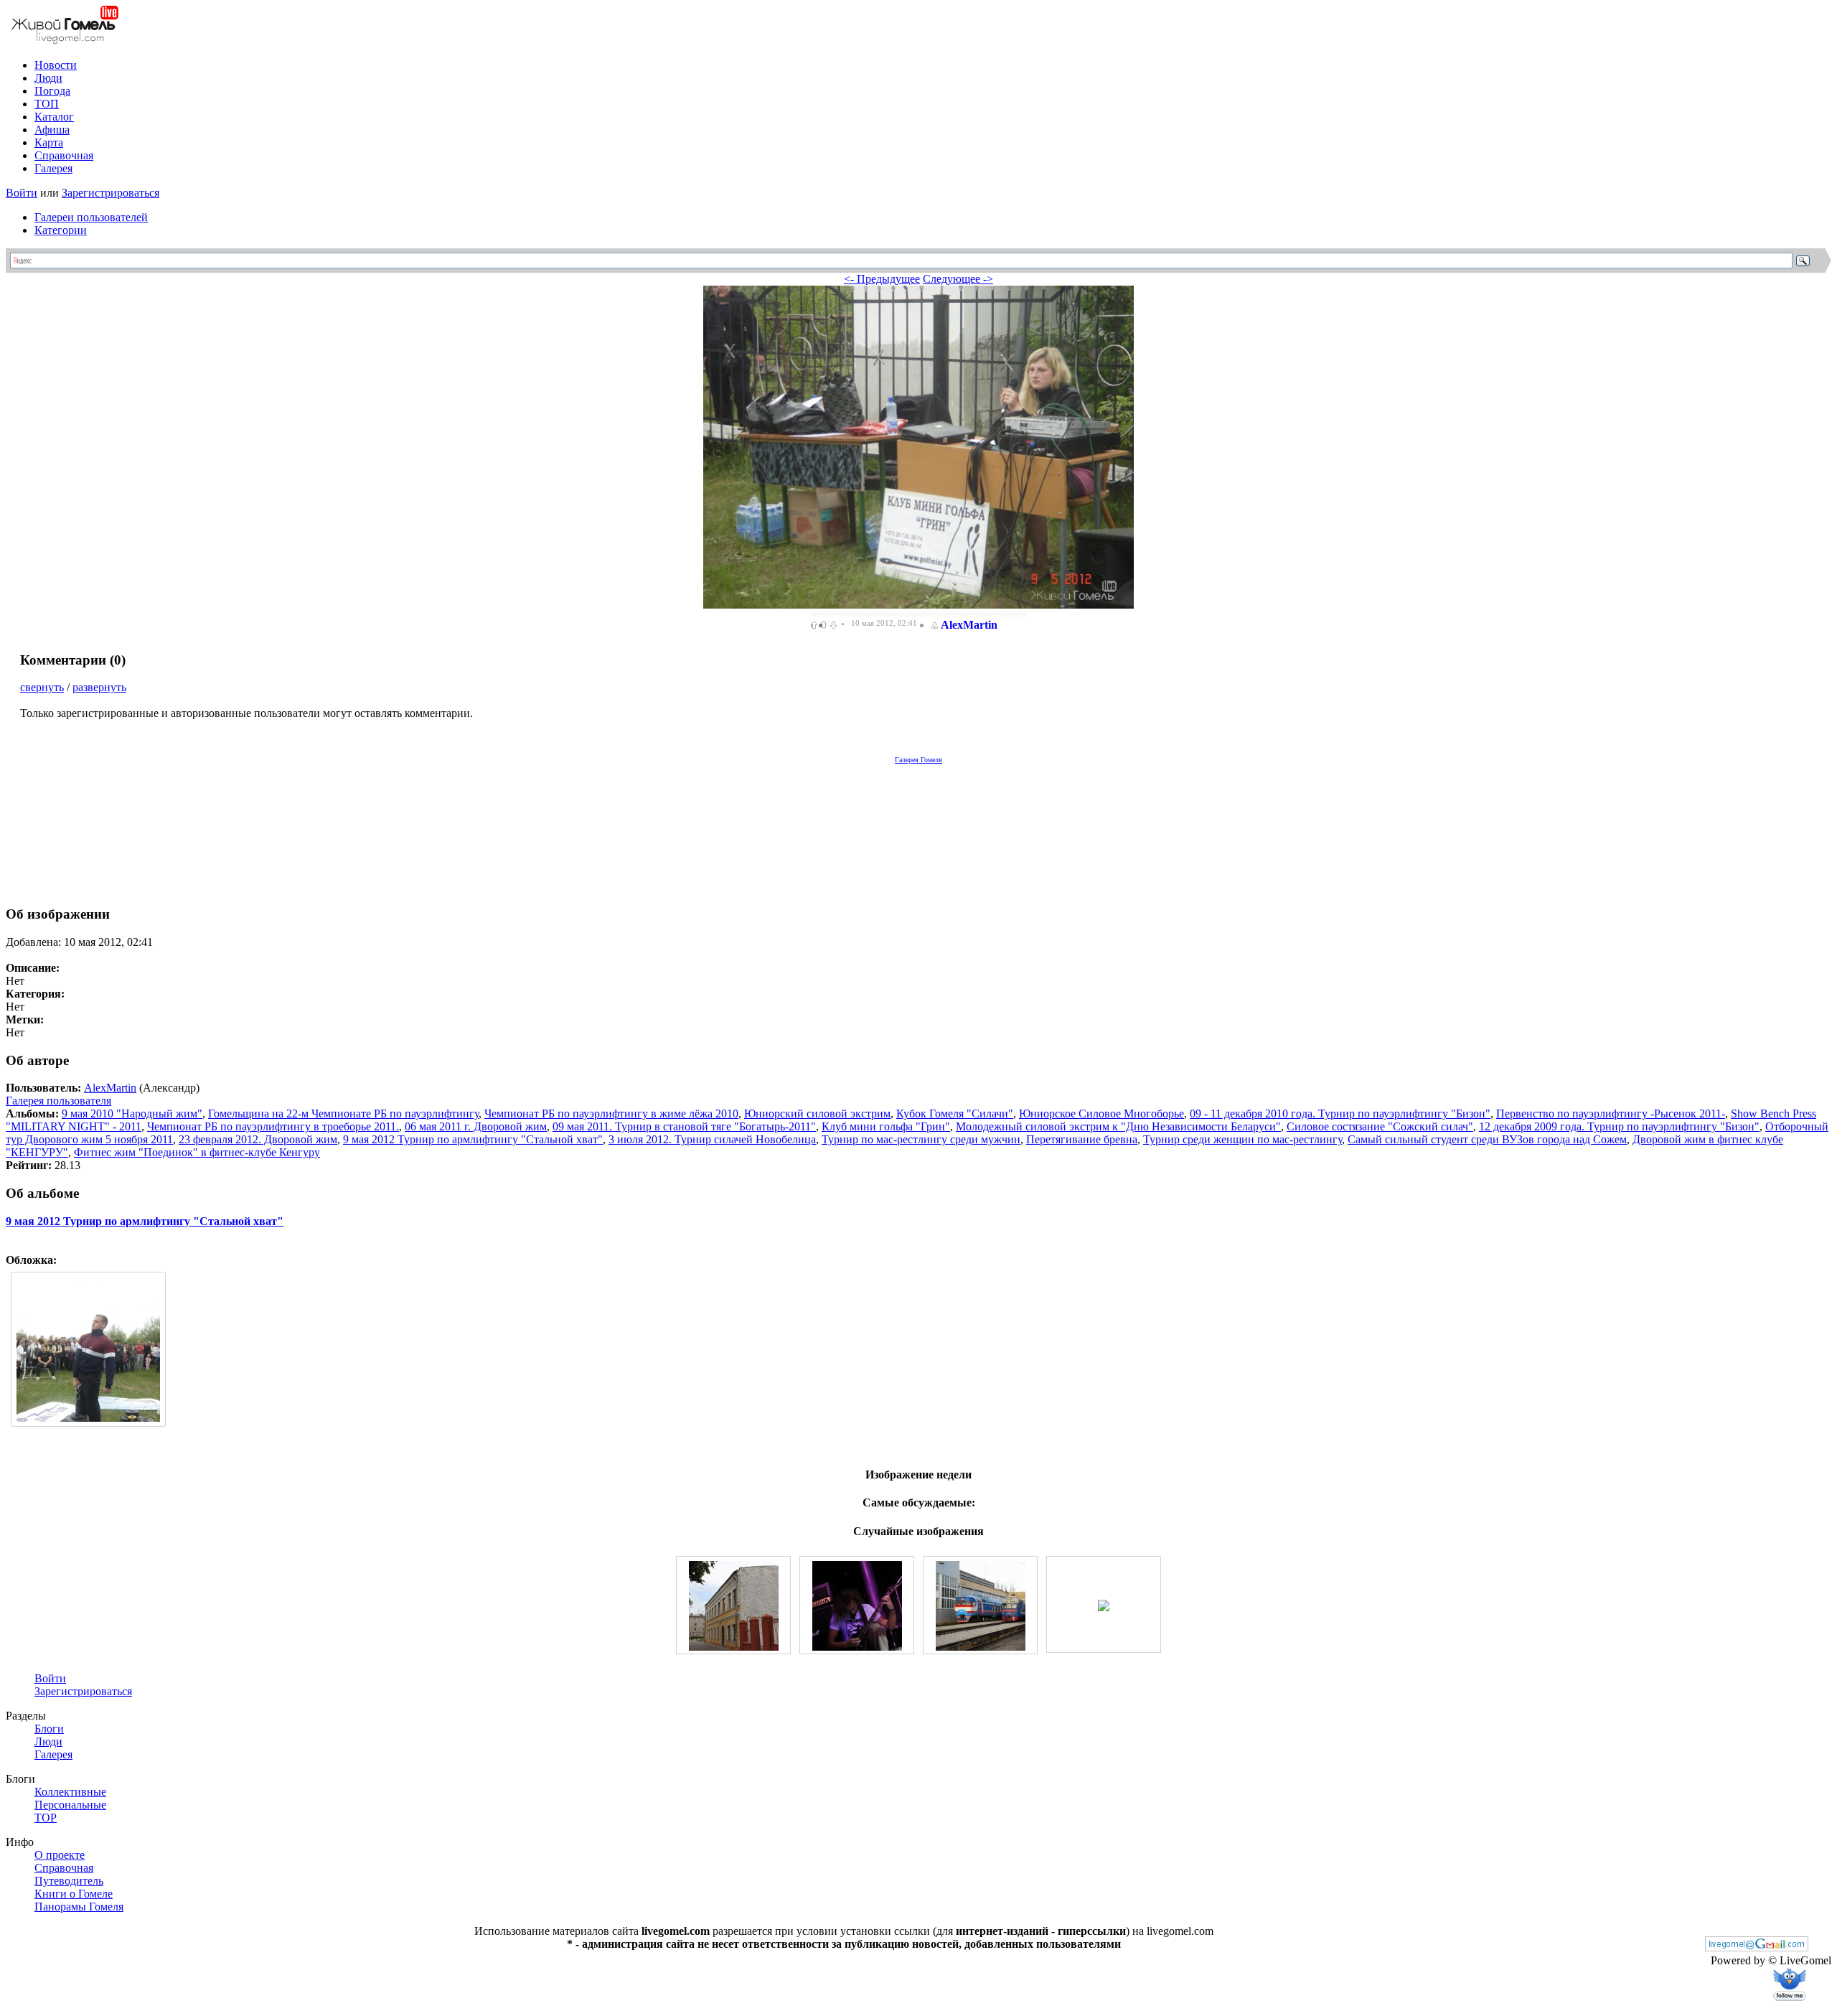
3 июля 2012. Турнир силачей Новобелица (712, 1139)
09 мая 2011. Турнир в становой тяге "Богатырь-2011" (684, 1126)
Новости (56, 65)
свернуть (42, 687)
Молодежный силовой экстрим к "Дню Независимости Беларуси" (1118, 1126)
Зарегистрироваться (111, 193)
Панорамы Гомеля (79, 1907)
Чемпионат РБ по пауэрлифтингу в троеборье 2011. (273, 1126)
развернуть (99, 687)
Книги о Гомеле (74, 1894)
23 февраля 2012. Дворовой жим (258, 1139)
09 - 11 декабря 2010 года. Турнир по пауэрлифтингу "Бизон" (1340, 1114)
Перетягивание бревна (1082, 1139)
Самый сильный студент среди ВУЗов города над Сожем (1487, 1139)
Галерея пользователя (58, 1101)
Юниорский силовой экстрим (817, 1114)
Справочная (64, 155)
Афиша (52, 130)
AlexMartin (969, 625)
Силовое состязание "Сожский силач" (1380, 1126)
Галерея (53, 168)
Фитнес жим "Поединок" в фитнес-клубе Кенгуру (197, 1152)
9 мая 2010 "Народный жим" (132, 1114)
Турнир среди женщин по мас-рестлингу (1242, 1139)
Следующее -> (958, 279)
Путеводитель (69, 1881)
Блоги (49, 1729)
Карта (49, 142)
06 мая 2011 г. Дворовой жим (476, 1126)
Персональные (70, 1805)
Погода (52, 91)
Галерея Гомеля (918, 760)
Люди (48, 78)
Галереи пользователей (91, 217)
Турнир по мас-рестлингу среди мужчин (921, 1139)
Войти (22, 193)
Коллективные (70, 1792)
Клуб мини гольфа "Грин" (886, 1126)
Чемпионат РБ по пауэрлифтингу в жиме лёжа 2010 (611, 1114)
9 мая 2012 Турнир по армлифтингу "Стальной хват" (473, 1139)
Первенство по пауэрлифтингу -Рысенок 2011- (1611, 1114)
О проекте (60, 1855)
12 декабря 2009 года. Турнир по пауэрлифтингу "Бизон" (1619, 1126)
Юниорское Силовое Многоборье (1101, 1114)
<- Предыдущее (882, 279)
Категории (61, 230)
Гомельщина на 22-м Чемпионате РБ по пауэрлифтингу (343, 1114)
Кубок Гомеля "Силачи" (955, 1114)
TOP (46, 1818)
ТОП (47, 104)
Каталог (54, 117)
